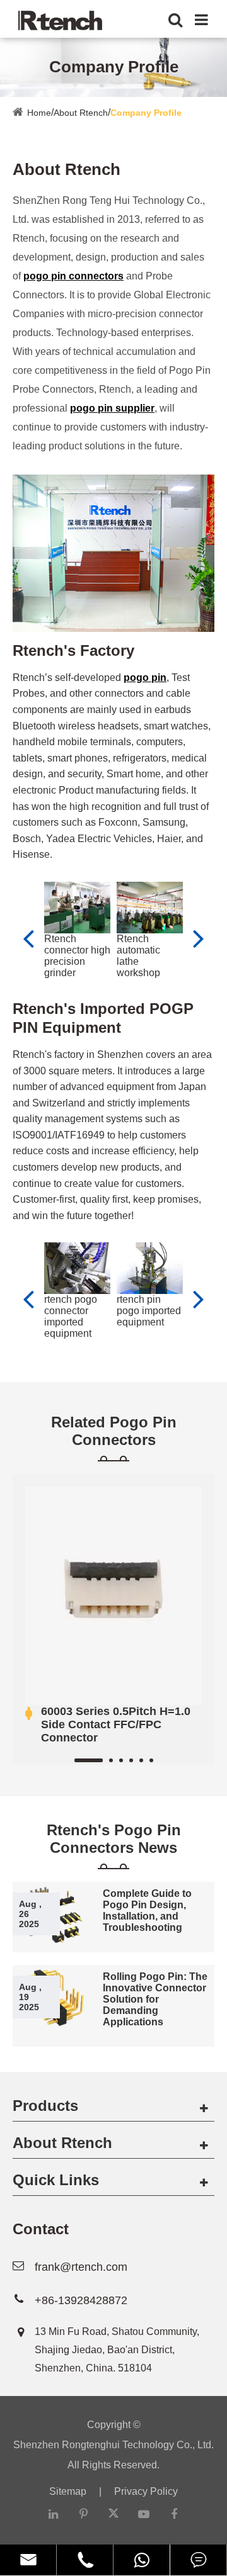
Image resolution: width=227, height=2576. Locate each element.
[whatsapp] (142, 2560)
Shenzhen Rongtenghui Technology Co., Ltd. (113, 2445)
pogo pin (145, 678)
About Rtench (81, 113)
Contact (41, 2229)
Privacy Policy (146, 2491)
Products (45, 2106)
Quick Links (56, 2180)
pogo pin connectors (73, 276)
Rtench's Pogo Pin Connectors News (114, 1839)
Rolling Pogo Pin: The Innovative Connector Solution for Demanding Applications (155, 1999)
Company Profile (146, 113)
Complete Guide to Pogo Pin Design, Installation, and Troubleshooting (147, 1910)
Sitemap (68, 2491)
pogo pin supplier (112, 408)
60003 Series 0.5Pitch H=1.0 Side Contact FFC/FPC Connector (116, 1724)
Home (39, 113)
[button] (199, 938)
